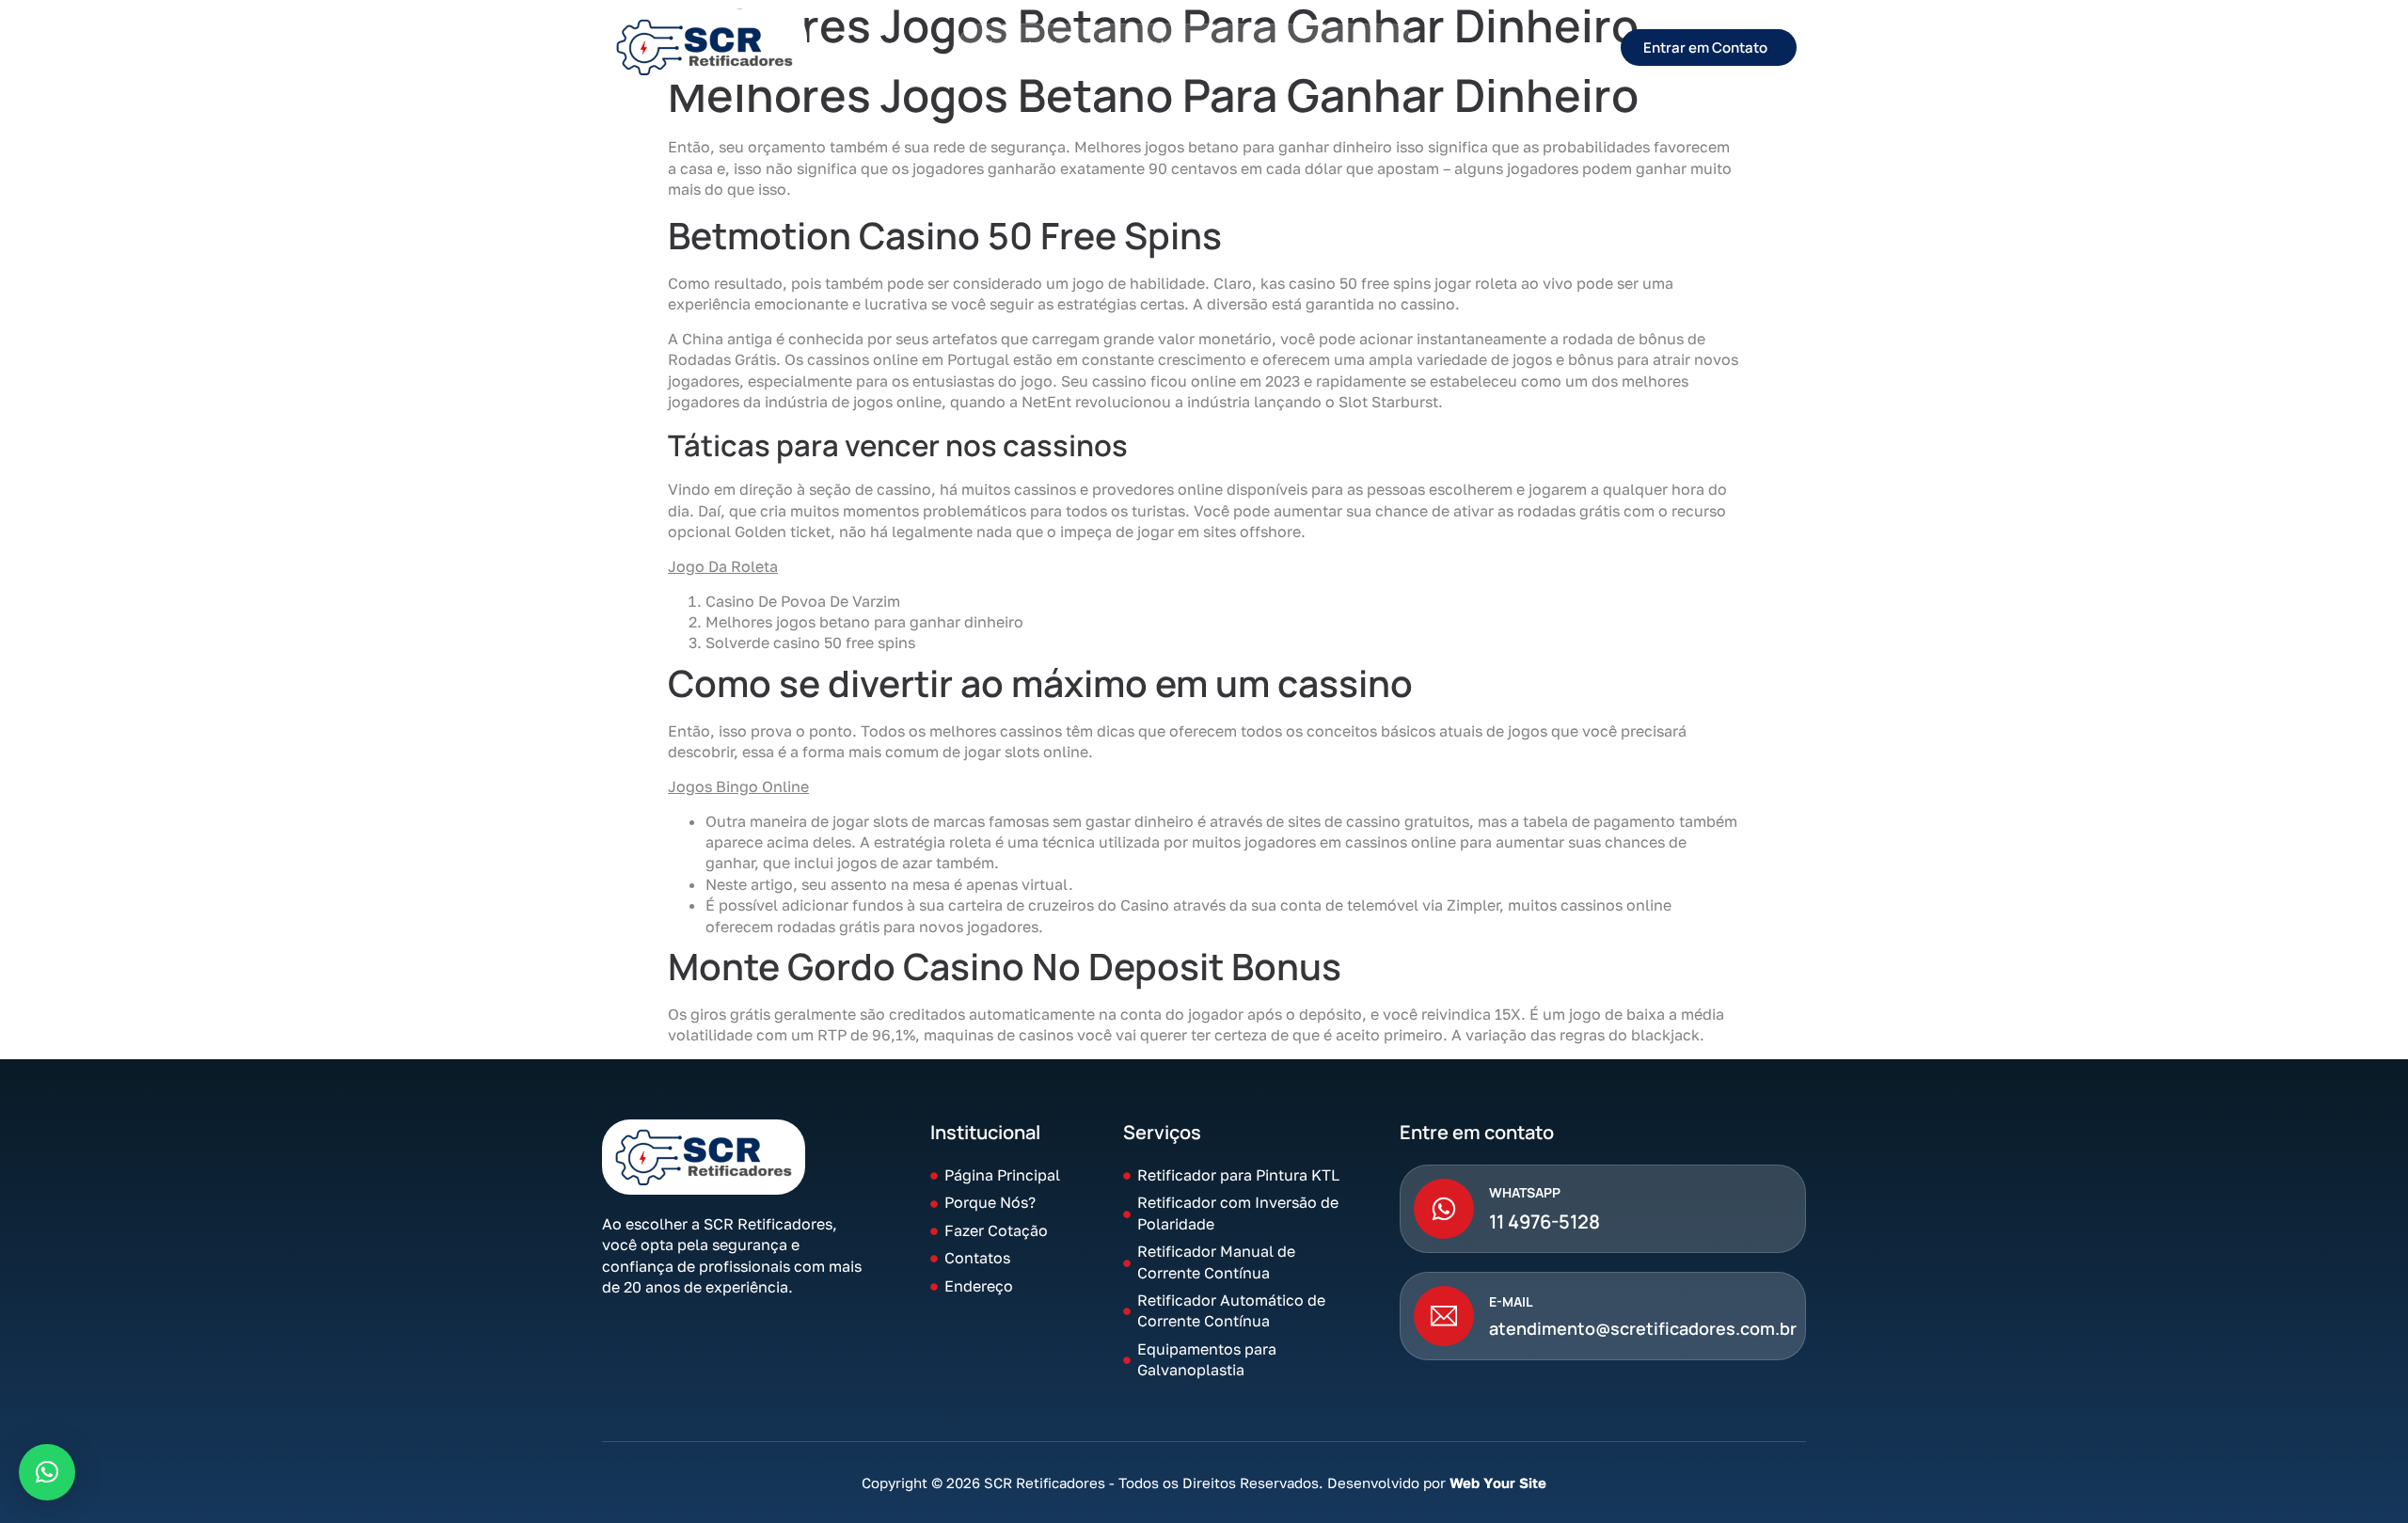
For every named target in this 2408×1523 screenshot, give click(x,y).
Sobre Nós (1138, 47)
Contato (1365, 47)
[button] (47, 1472)
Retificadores (1255, 47)
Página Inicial (1023, 47)
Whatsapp (1525, 1192)
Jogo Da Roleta (723, 566)
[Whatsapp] (1444, 1209)
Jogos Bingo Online (738, 786)
